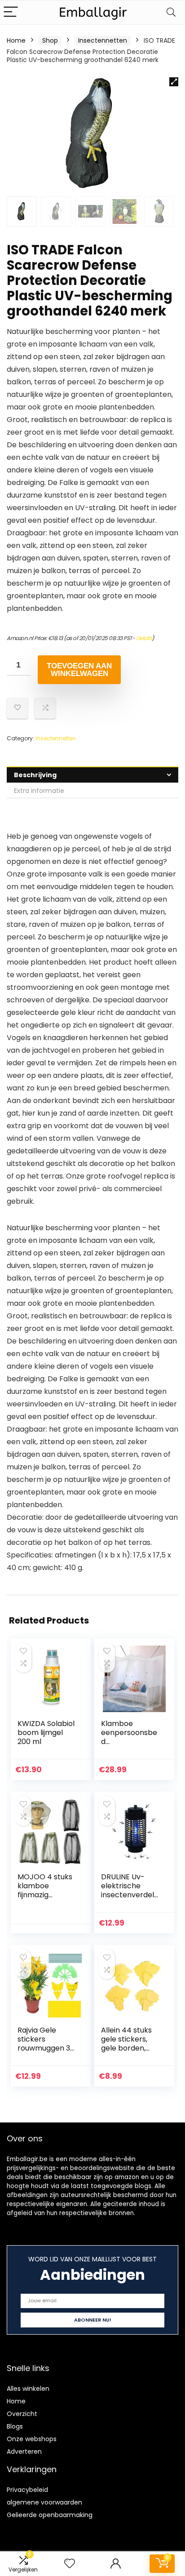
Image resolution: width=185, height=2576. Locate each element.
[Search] (171, 12)
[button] (174, 82)
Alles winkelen (28, 2389)
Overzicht (22, 2414)
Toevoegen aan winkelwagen (79, 670)
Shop (50, 40)
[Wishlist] (70, 2564)
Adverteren (24, 2451)
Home (16, 40)
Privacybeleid (27, 2490)
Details (144, 638)
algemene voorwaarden (44, 2502)
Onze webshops (32, 2439)
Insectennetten (103, 40)
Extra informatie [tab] (39, 791)
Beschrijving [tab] (35, 775)
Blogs (15, 2426)
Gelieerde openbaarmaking (50, 2515)
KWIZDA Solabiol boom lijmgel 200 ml (46, 1733)
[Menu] (11, 12)
